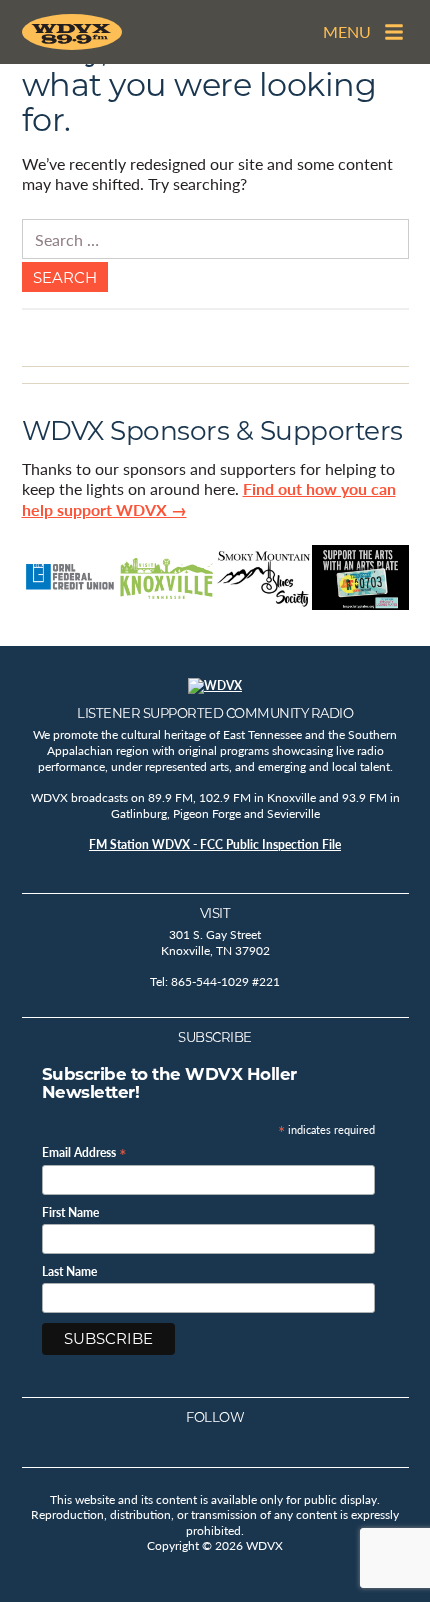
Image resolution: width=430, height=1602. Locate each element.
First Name (70, 1213)
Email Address (84, 1151)
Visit (215, 913)
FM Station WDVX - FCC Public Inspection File (215, 844)
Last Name (69, 1272)
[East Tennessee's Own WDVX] (72, 32)
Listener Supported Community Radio (215, 713)
